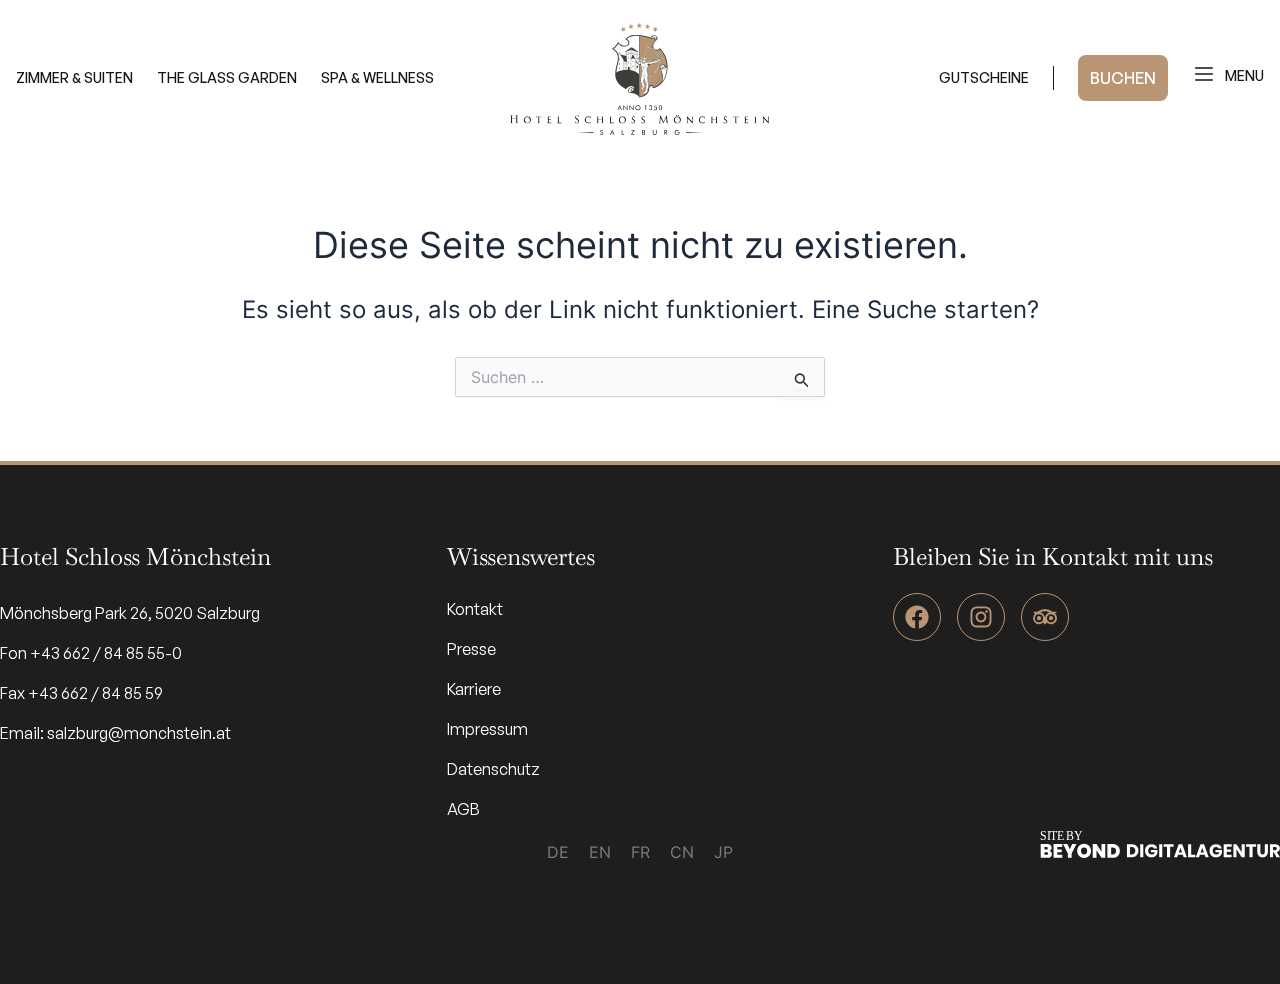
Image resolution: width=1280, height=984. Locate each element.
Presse (471, 649)
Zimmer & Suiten (74, 77)
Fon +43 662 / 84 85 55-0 (91, 653)
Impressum (487, 729)
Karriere (474, 689)
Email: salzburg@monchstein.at (115, 733)
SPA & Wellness (377, 77)
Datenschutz (493, 769)
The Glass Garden (227, 77)
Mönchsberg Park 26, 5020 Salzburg (130, 613)
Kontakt (475, 609)
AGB (463, 809)
